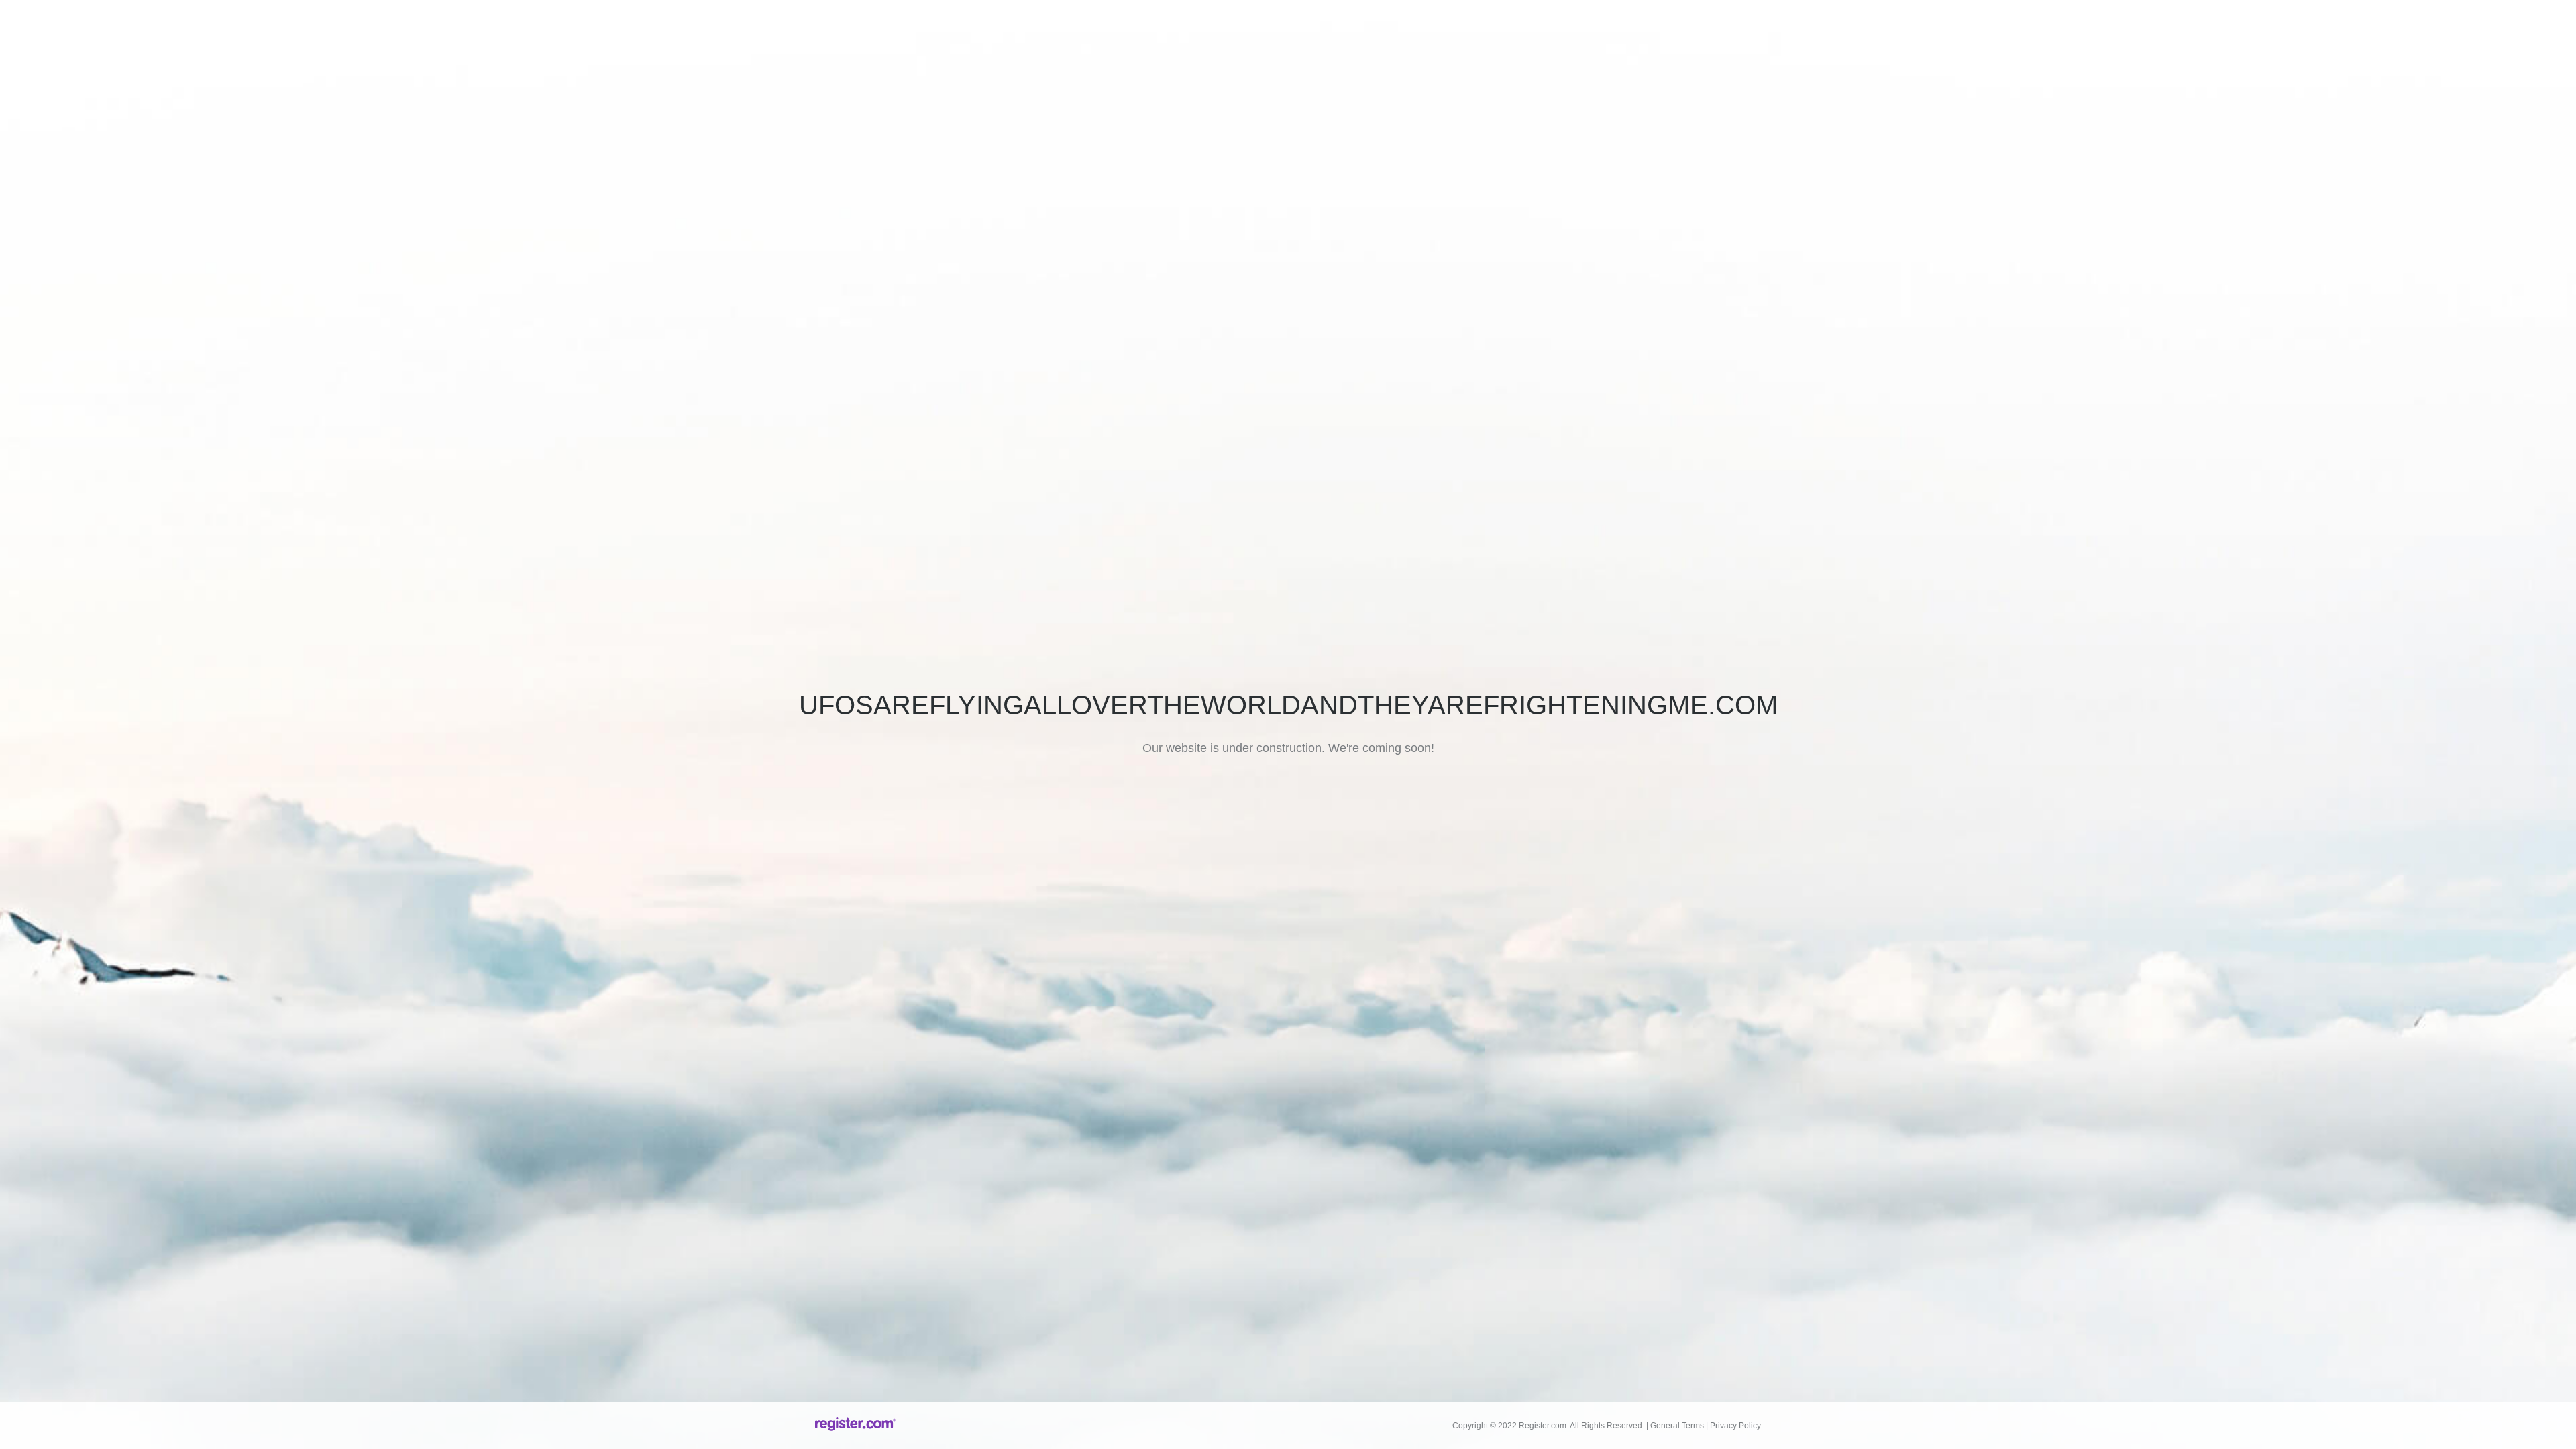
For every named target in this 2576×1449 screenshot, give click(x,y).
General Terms (1677, 1426)
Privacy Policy (1735, 1426)
